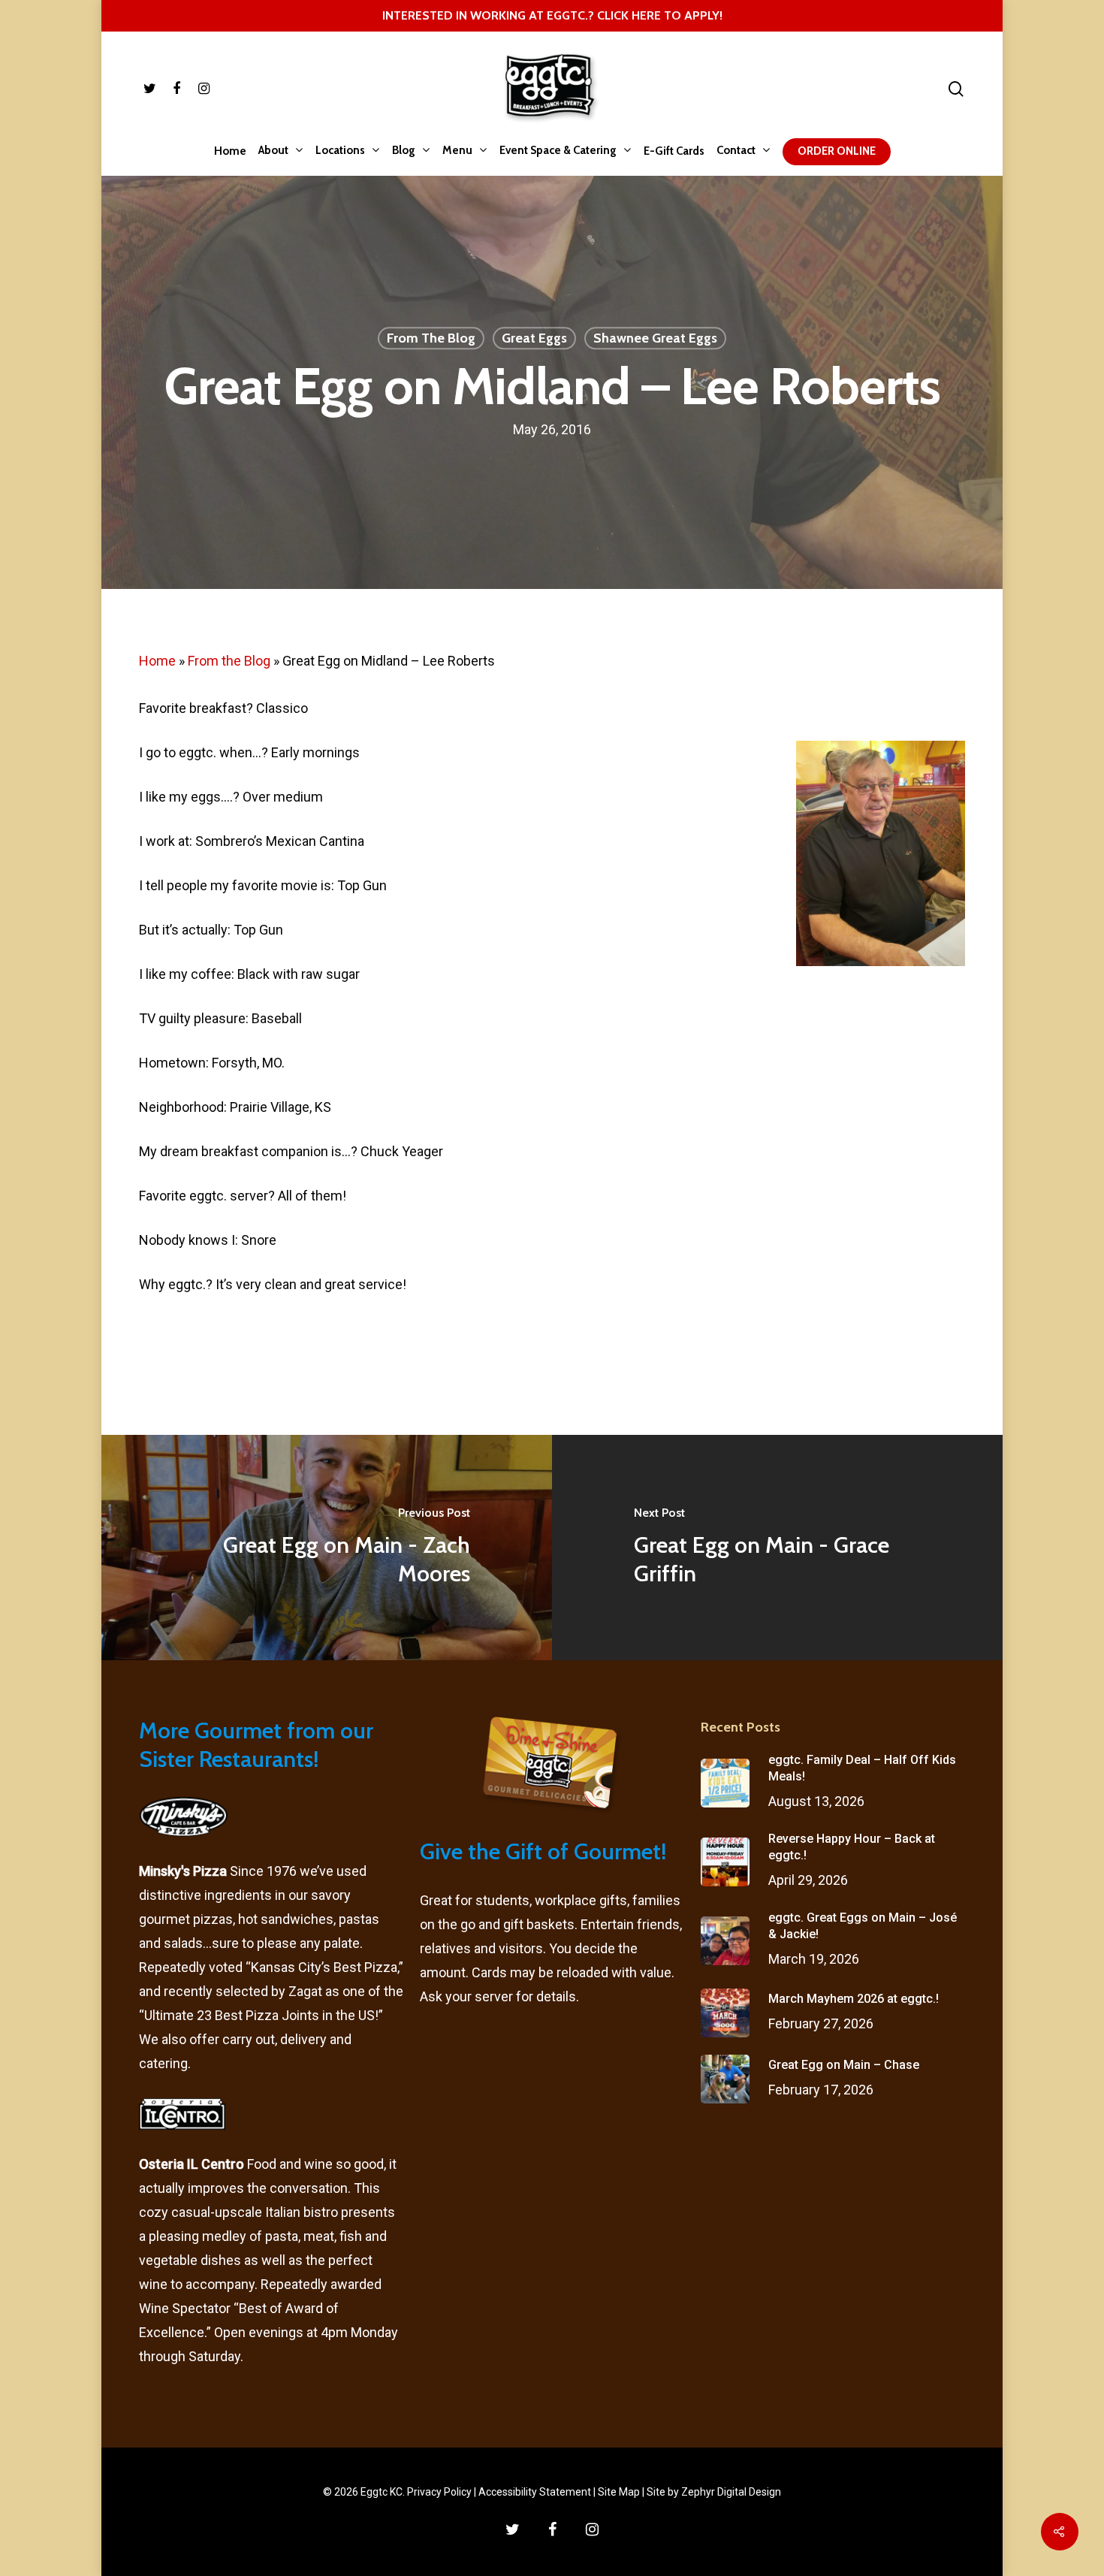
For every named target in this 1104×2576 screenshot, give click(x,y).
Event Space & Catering (558, 151)
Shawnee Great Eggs (655, 339)
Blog (404, 151)
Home (230, 151)
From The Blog (431, 339)
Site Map (619, 2492)
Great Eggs (534, 339)
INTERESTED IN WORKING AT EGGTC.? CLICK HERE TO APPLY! (552, 15)
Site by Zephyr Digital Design (714, 2492)
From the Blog (229, 661)
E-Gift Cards (674, 151)
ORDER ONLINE (837, 151)
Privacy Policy (439, 2492)
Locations (340, 151)
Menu (457, 151)
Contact (736, 151)
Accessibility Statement (535, 2492)
